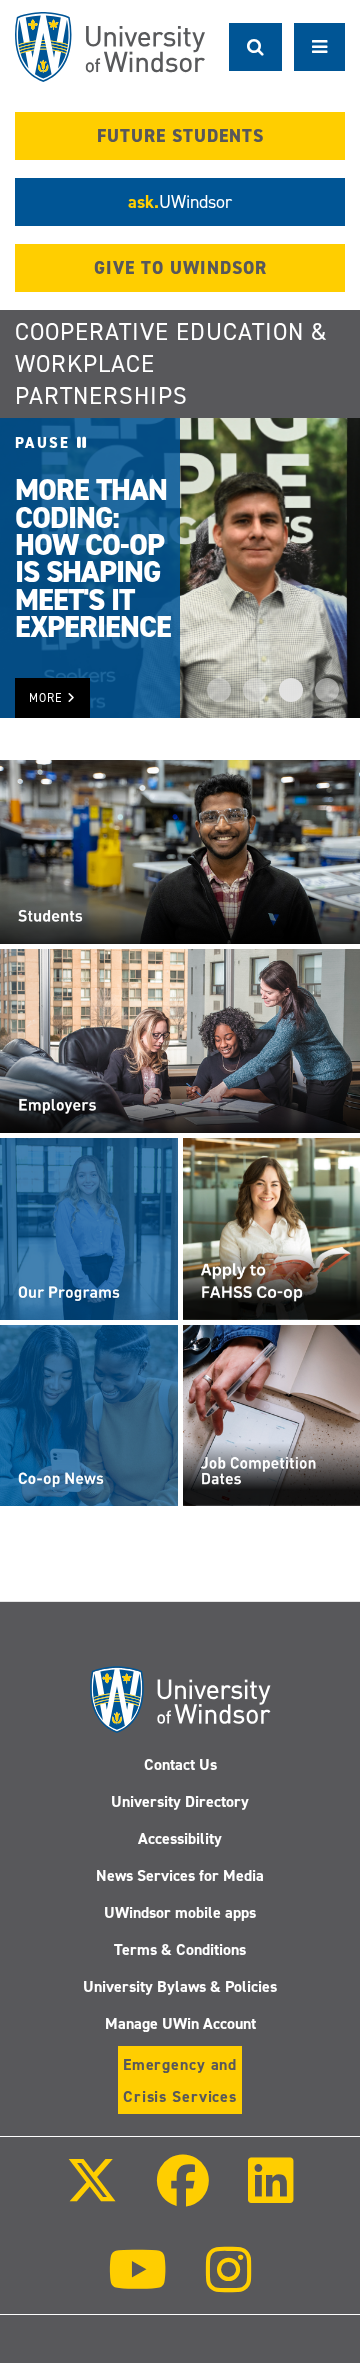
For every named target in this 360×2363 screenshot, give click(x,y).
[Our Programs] (89, 1228)
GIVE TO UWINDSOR (180, 268)
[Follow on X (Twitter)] (91, 2194)
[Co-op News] (89, 1415)
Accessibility (180, 1838)
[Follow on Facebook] (183, 2194)
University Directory (180, 1801)
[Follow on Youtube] (137, 2283)
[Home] (110, 47)
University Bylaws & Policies (180, 1986)
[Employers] (180, 1040)
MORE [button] (48, 698)
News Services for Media (180, 1875)
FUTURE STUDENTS (180, 136)
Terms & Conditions (180, 1949)
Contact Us (180, 1764)
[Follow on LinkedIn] (271, 2194)
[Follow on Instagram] (229, 2283)
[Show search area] (255, 47)
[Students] (180, 851)
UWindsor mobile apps (180, 1912)
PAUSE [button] (46, 443)
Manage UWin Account (180, 2023)
